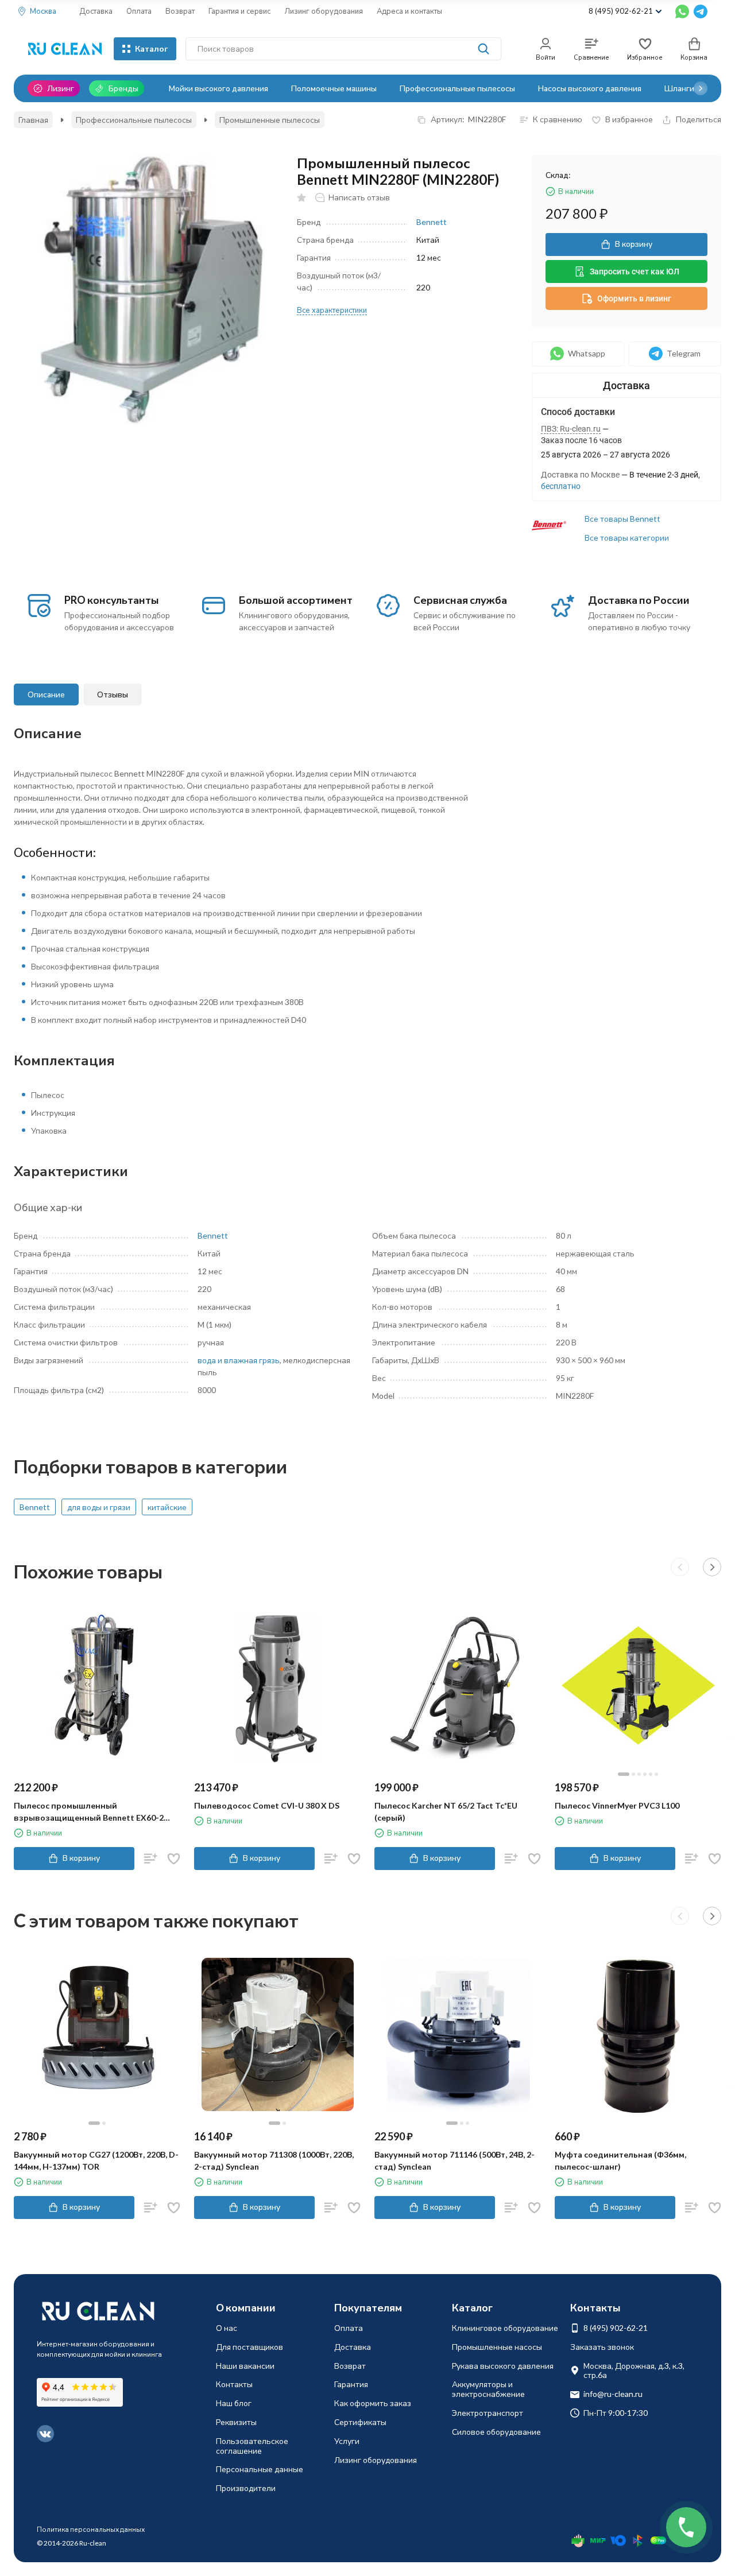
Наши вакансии (245, 2366)
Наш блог (234, 2403)
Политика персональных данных (91, 2529)
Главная (33, 120)
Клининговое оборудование (505, 2328)
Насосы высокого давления (590, 88)
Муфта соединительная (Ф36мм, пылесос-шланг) (620, 2160)
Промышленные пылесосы (270, 120)
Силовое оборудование (496, 2432)
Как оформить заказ (373, 2403)
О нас (227, 2328)
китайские (167, 1507)
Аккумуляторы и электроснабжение (488, 2389)
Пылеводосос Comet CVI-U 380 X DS (267, 1805)
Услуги (347, 2441)
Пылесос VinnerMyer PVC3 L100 (617, 1805)
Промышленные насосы (497, 2347)
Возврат (180, 11)
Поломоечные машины (334, 88)
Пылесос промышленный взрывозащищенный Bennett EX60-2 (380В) (89, 1812)
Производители (246, 2488)
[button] (701, 88)
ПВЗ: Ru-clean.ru (571, 429)
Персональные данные (260, 2469)
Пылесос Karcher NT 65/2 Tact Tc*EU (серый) (446, 1811)
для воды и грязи (99, 1507)
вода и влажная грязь (239, 1360)
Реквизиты (236, 2422)
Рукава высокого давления (503, 2366)
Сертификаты (360, 2422)
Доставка (96, 11)
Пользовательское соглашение (252, 2446)
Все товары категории (627, 538)
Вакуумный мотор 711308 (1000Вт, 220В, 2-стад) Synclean (274, 2160)
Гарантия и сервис (239, 11)
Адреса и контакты (409, 11)
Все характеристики (332, 310)
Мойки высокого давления (218, 88)
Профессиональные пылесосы (457, 88)
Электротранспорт (488, 2413)
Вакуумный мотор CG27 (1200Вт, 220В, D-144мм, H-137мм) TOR (96, 2160)
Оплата (139, 11)
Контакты (234, 2384)
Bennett (432, 222)
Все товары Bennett (622, 519)
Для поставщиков (249, 2347)
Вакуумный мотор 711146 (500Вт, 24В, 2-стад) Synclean (454, 2160)
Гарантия (351, 2384)
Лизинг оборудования (324, 11)
